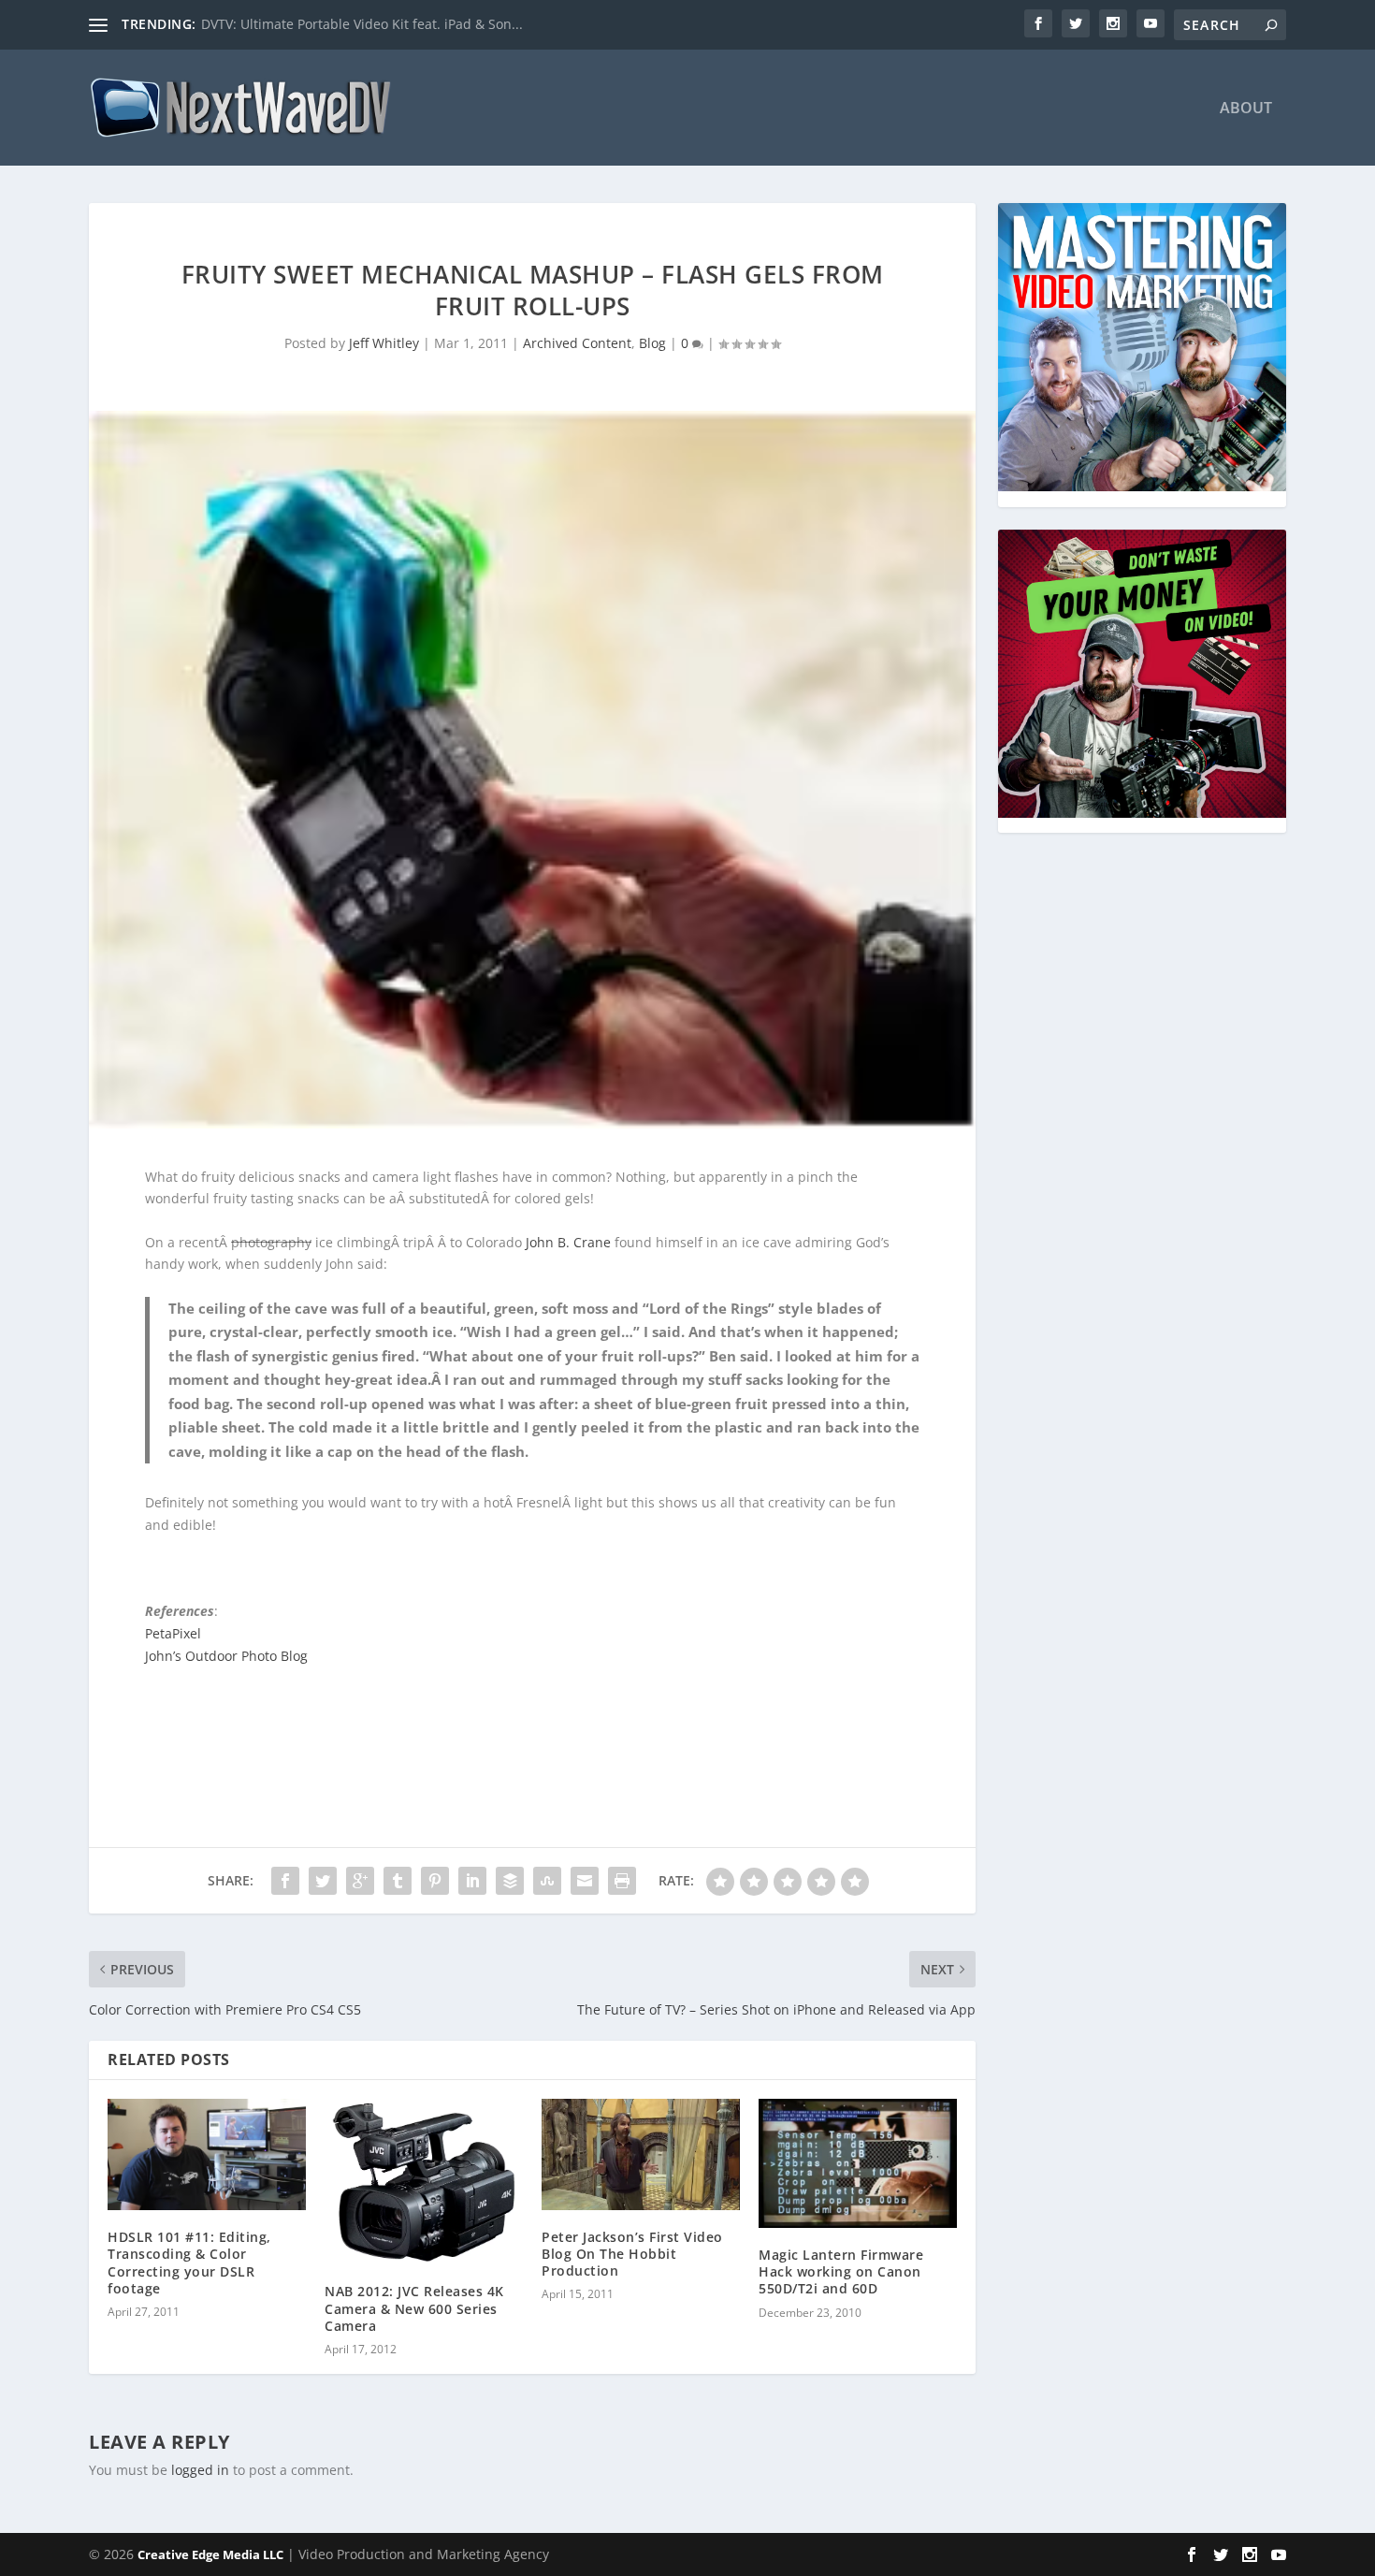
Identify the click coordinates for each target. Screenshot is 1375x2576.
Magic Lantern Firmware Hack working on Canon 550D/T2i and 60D (841, 2271)
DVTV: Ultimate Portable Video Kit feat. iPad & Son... (362, 24)
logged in (200, 2470)
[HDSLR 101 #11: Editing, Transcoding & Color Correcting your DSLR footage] (207, 2154)
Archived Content (577, 343)
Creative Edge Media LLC (210, 2554)
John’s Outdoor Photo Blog (226, 1656)
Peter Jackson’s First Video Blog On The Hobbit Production (632, 2254)
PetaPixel (173, 1633)
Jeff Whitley (384, 343)
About (1246, 109)
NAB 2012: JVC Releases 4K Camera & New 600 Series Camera (414, 2308)
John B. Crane (568, 1242)
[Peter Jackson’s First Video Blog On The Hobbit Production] (641, 2154)
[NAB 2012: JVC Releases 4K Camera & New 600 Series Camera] (424, 2182)
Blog (652, 343)
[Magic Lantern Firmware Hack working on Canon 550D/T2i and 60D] (858, 2163)
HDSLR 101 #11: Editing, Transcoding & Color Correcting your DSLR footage (189, 2263)
